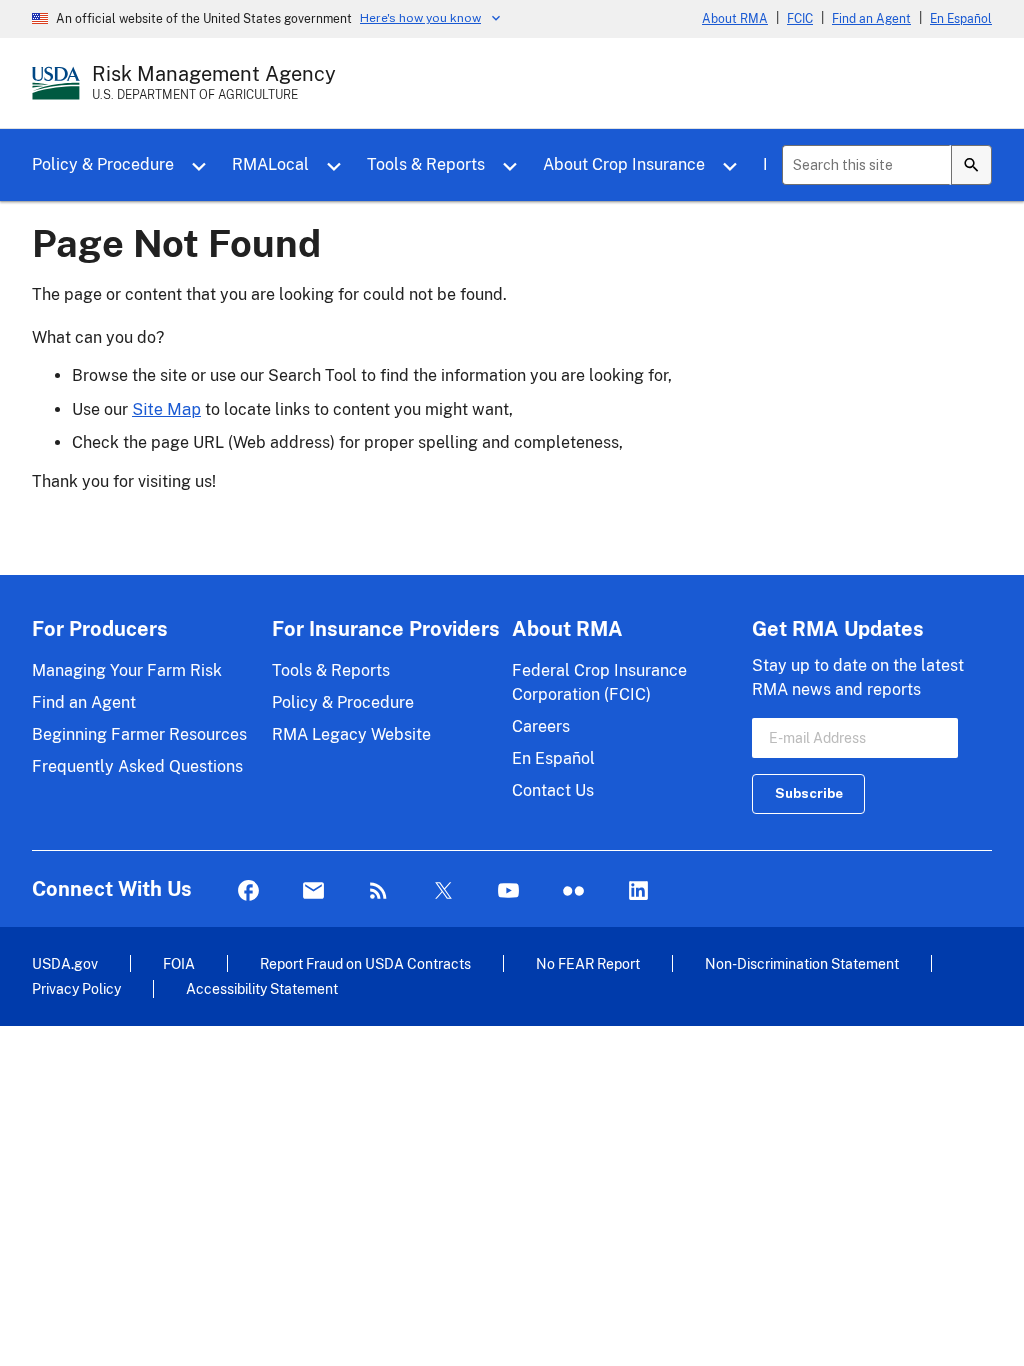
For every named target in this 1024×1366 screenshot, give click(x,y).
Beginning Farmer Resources (139, 734)
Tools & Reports (426, 164)
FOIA (179, 963)
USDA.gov (65, 963)
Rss (378, 891)
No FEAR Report (588, 963)
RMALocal (270, 164)
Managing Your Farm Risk (127, 670)
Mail (313, 891)
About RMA (735, 19)
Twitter (443, 891)
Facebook (248, 891)
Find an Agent (871, 19)
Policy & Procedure (103, 164)
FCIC (800, 19)
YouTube (508, 891)
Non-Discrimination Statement (802, 963)
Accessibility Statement (262, 988)
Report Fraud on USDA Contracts (365, 963)
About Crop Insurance (624, 164)
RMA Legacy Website (351, 734)
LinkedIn (638, 891)
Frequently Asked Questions (137, 766)
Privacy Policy (76, 988)
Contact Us (553, 790)
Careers (541, 726)
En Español (961, 19)
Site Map (166, 409)
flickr (573, 891)
